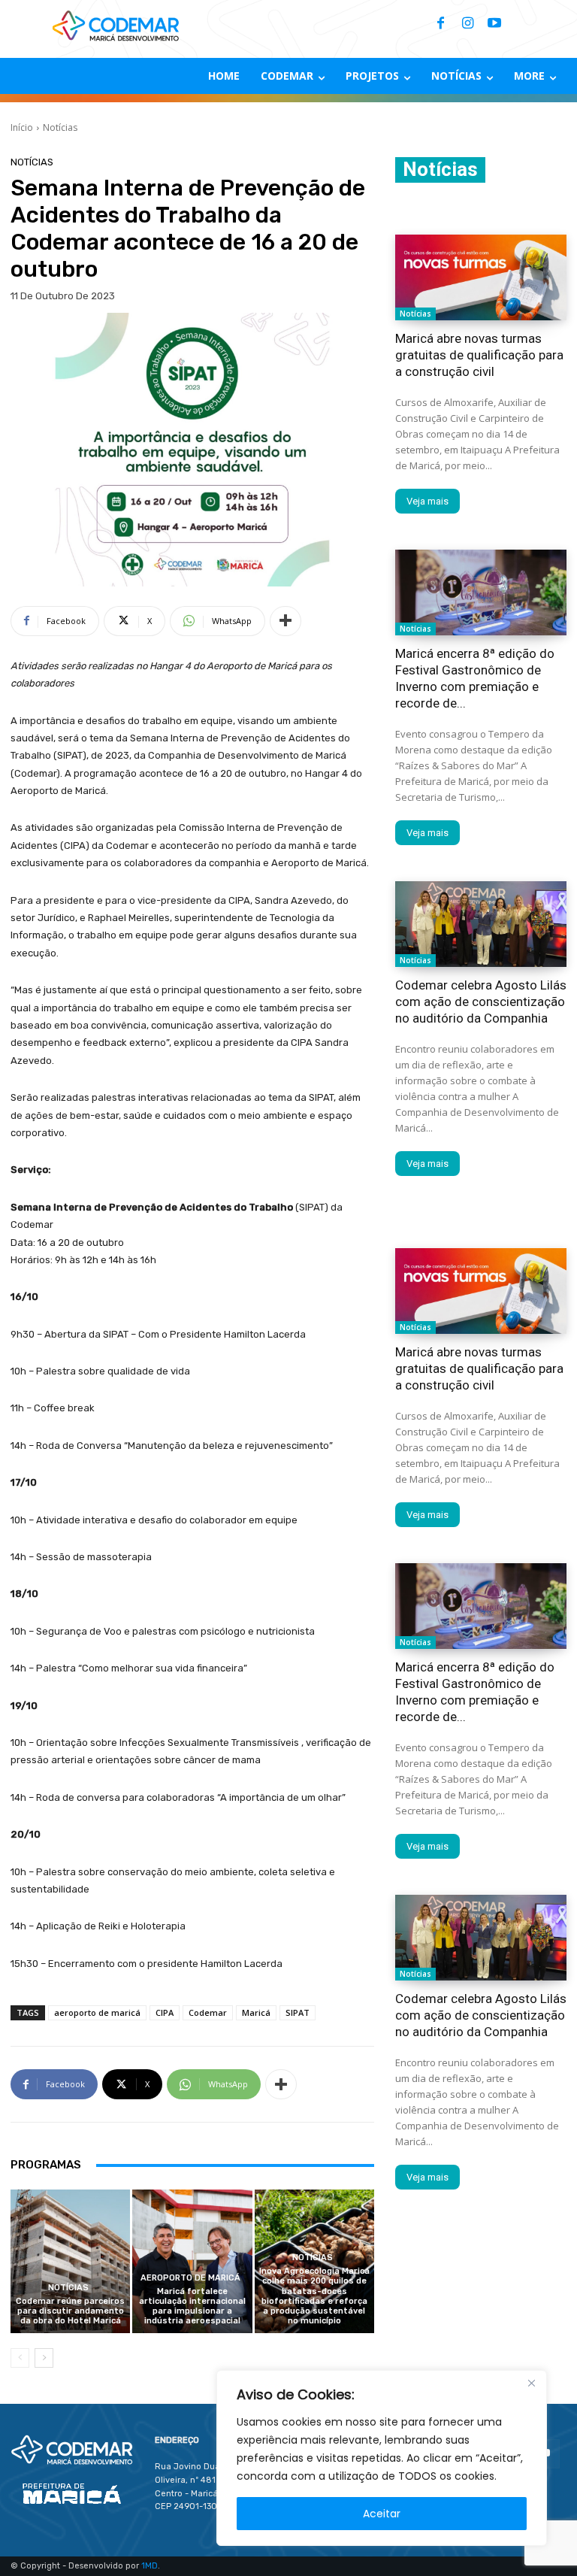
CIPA (165, 2012)
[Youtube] (494, 24)
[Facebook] (440, 24)
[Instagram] (467, 24)
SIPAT (298, 2012)
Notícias (60, 127)
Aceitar (382, 2514)
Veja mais (427, 501)
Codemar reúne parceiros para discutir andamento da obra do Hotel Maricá (70, 2311)
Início (22, 127)
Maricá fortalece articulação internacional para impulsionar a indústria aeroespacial (192, 2306)
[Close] (531, 2383)
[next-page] (44, 2358)
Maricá (256, 2012)
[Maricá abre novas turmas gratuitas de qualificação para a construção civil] (481, 277)
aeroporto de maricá (97, 2012)
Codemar (208, 2012)
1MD (150, 2566)
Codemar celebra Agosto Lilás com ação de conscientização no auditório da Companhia (481, 1002)
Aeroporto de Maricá (190, 2278)
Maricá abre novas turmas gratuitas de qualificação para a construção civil (479, 355)
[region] (382, 2458)
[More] (285, 621)
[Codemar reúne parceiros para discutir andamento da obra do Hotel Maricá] (70, 2261)
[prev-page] (20, 2358)
